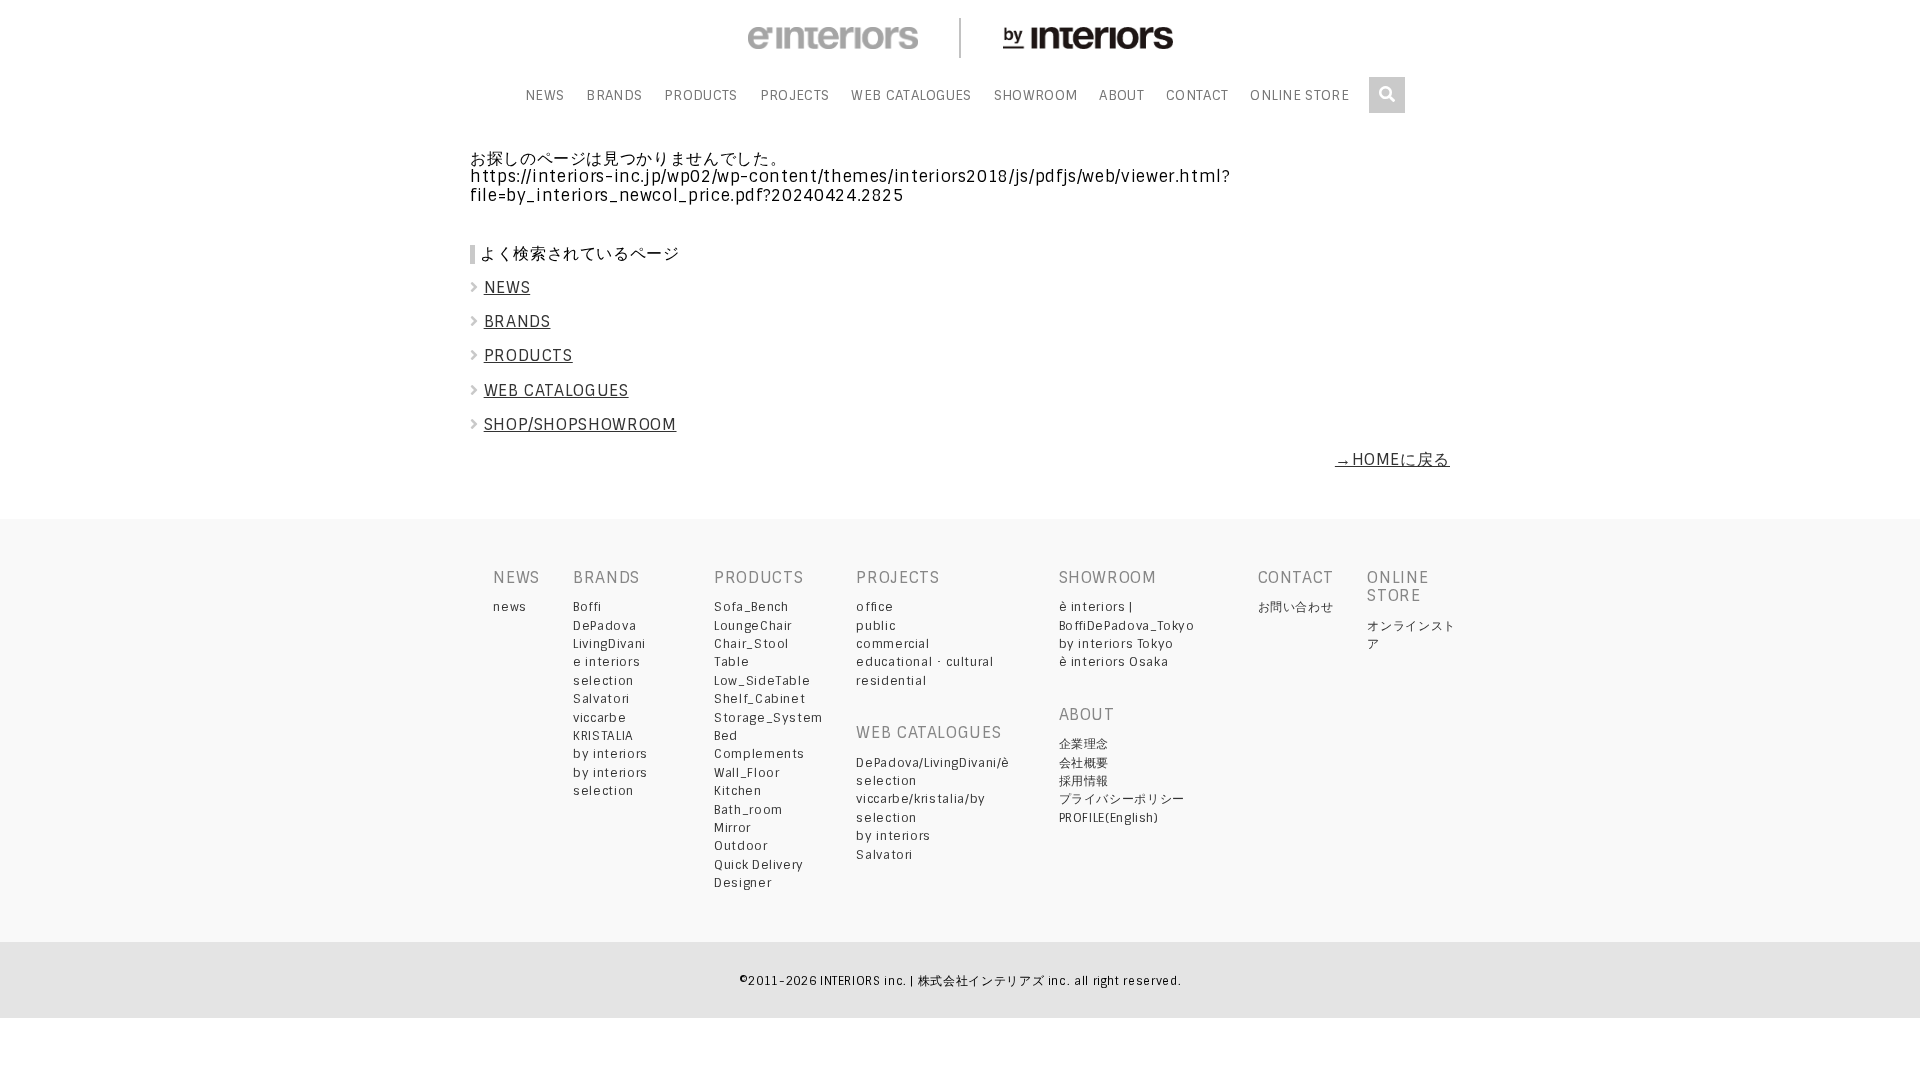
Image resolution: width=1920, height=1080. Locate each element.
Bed (726, 736)
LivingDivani (609, 644)
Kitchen (737, 791)
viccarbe (599, 718)
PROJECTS (795, 95)
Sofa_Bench (751, 607)
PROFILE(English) (1109, 818)
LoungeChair (753, 626)
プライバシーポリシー (1122, 799)
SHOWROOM (1036, 95)
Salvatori (601, 699)
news (510, 607)
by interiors (610, 754)
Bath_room (748, 810)
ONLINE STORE (1299, 95)
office (874, 607)
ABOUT (1121, 95)
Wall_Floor (746, 773)
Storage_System (768, 718)
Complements (759, 754)
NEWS (544, 95)
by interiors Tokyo (1117, 644)
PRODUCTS (701, 95)
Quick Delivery (759, 865)
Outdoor (740, 846)
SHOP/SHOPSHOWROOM (580, 424)
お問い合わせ (1296, 607)
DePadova (604, 626)
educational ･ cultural (924, 662)
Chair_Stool (751, 644)
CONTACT (1197, 95)
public (875, 626)
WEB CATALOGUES (911, 95)
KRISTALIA (603, 736)
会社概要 (1084, 763)
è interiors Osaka (1114, 662)
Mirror (732, 828)
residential (891, 681)
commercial (892, 644)
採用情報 (1084, 781)
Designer (742, 883)
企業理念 (1084, 744)
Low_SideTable (762, 681)
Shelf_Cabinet (759, 699)
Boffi (587, 607)
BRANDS (614, 95)
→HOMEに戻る (1392, 459)
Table (731, 662)
